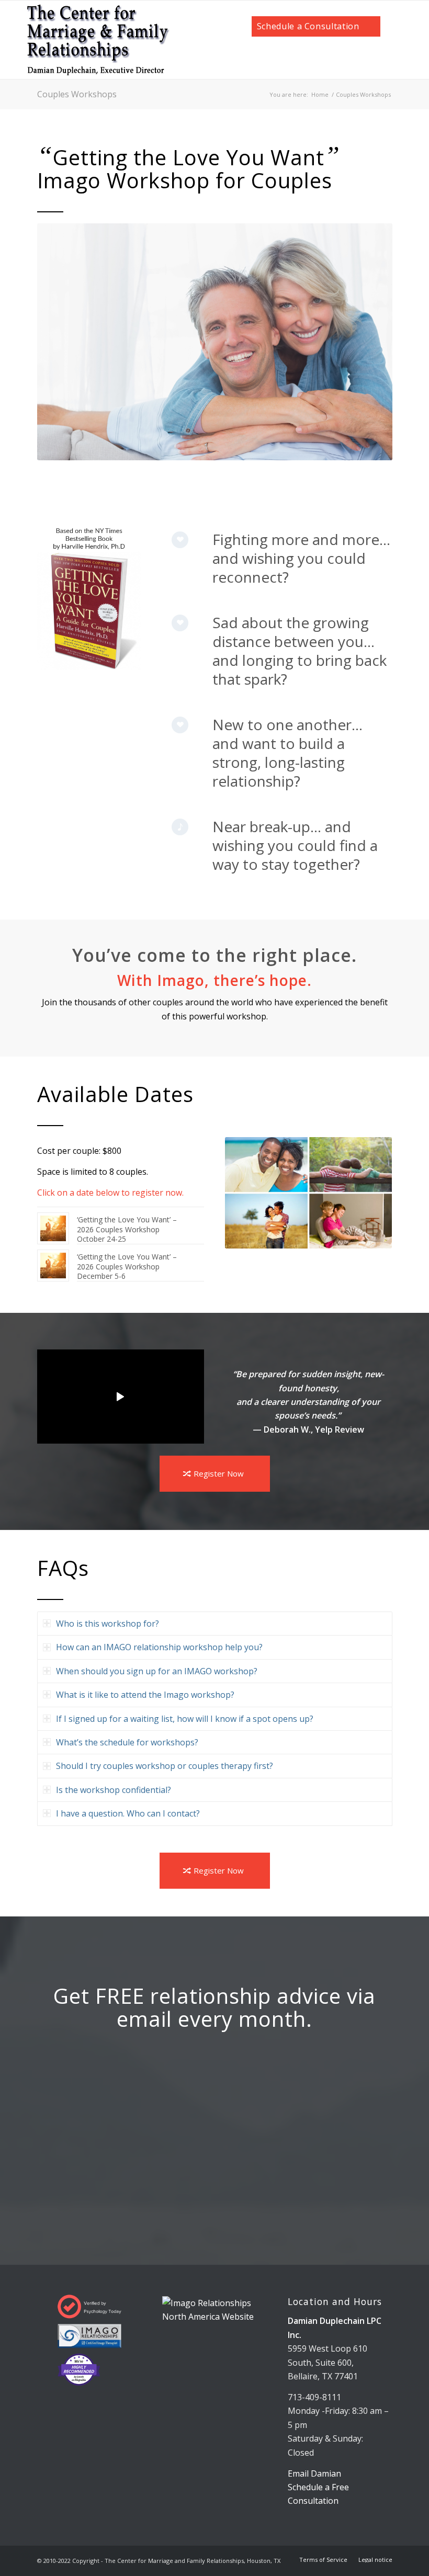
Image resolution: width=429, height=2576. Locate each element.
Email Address (142, 2053)
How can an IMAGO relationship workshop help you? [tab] (159, 1647)
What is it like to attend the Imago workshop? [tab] (145, 1695)
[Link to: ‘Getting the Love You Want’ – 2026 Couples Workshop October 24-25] (53, 1228)
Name (123, 2109)
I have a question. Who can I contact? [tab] (128, 1813)
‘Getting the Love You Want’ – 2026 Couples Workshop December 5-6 (127, 1266)
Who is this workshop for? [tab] (108, 1624)
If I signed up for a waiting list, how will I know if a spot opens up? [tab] (185, 1719)
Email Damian (314, 2473)
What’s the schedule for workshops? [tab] (127, 1742)
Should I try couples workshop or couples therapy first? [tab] (165, 1766)
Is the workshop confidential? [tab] (114, 1790)
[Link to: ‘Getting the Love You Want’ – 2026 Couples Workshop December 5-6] (53, 1266)
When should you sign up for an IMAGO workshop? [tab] (157, 1671)
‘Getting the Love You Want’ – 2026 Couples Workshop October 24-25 (127, 1229)
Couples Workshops (77, 94)
